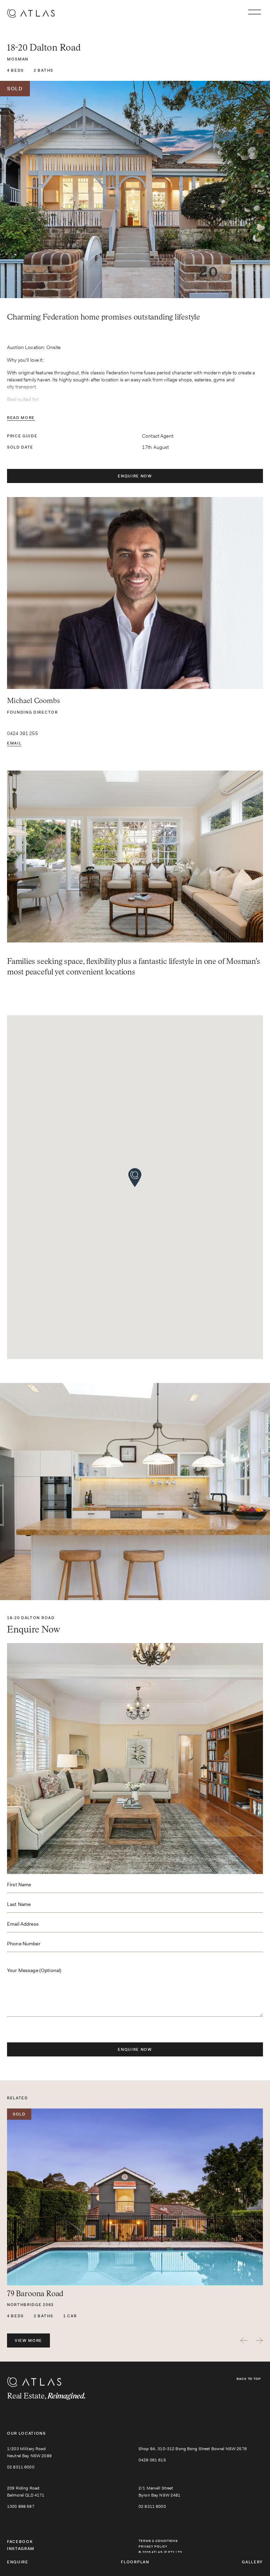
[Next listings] (259, 2340)
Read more (21, 418)
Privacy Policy (153, 2546)
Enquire (18, 2562)
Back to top (249, 2379)
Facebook (20, 2542)
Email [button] (14, 743)
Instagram (21, 2549)
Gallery (252, 2562)
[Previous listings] (244, 2340)
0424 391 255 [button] (22, 733)
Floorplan (135, 2562)
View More (28, 2340)
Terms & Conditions (158, 2541)
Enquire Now (135, 476)
